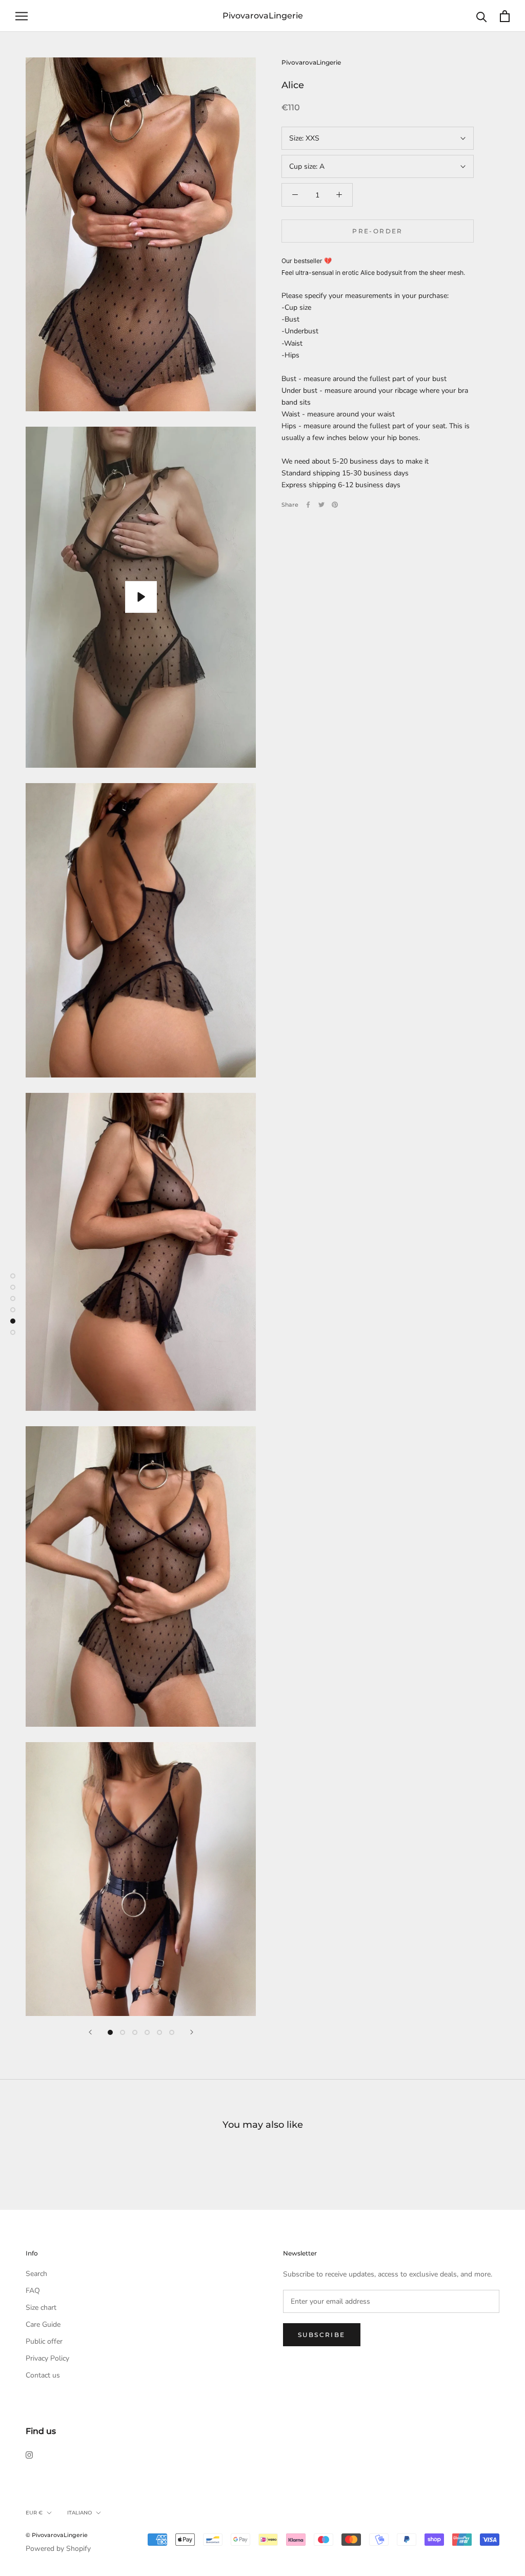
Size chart (41, 2308)
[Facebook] (308, 505)
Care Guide (43, 2324)
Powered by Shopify (58, 2549)
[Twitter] (321, 505)
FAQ (33, 2291)
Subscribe (322, 2335)
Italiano (79, 2513)
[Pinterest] (335, 505)
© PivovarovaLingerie (57, 2535)
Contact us (43, 2375)
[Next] (192, 2032)
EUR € (34, 2513)
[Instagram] (29, 2454)
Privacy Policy (47, 2358)
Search (36, 2274)
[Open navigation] (22, 16)
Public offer (44, 2341)
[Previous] (90, 2032)
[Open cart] (505, 16)
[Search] (482, 16)
